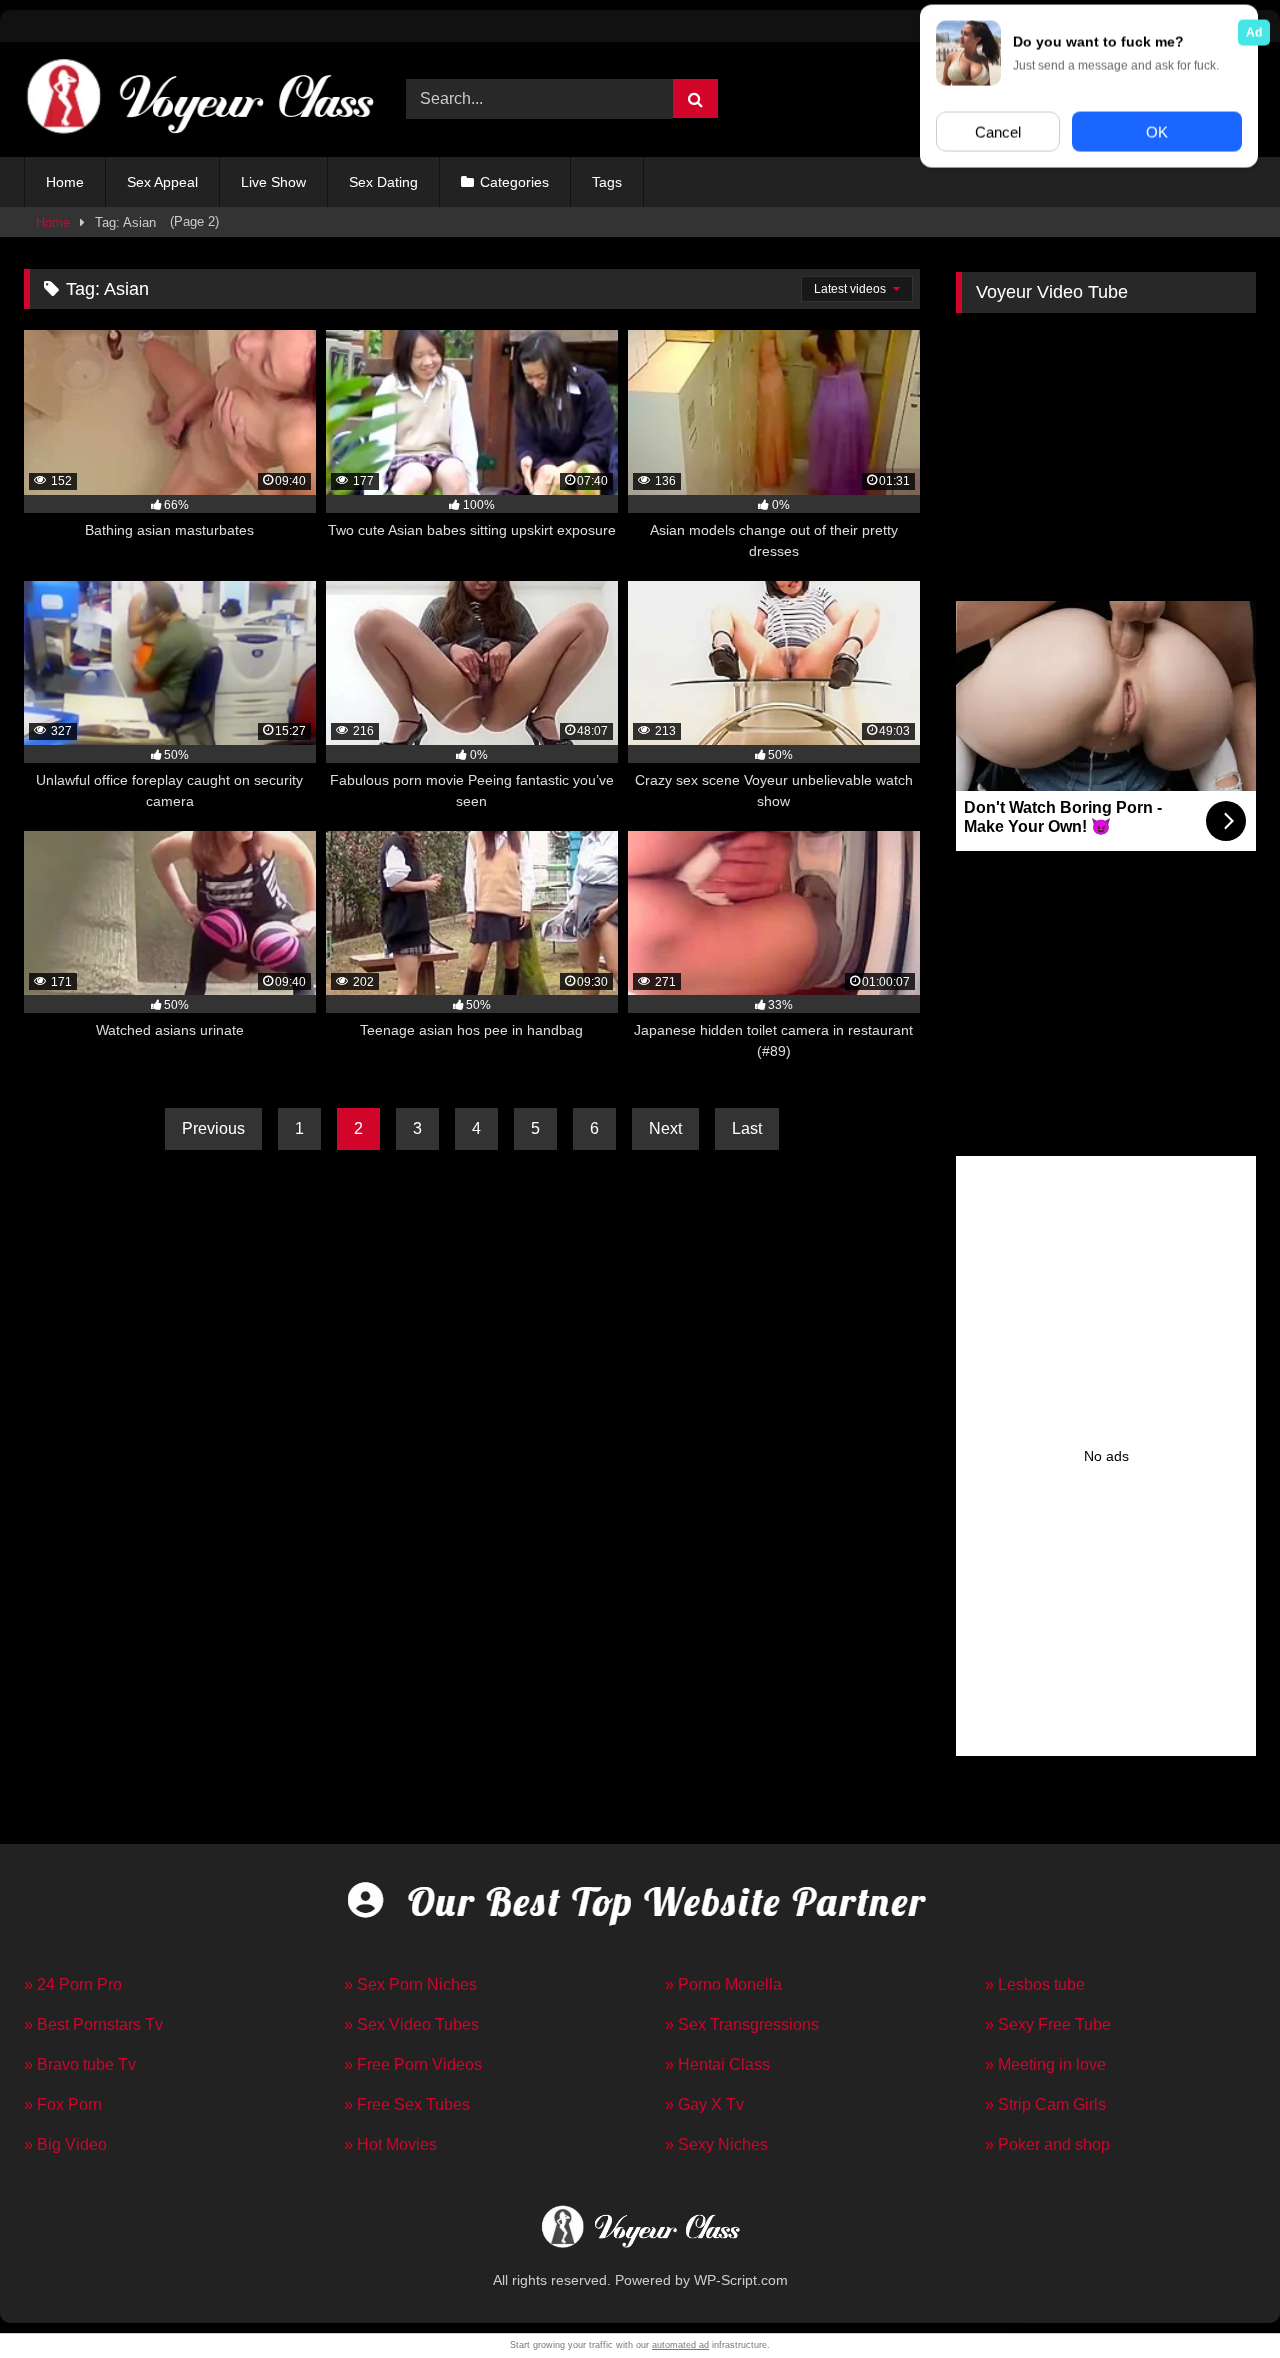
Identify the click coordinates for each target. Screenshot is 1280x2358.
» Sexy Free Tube (1048, 2024)
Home (65, 182)
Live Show (273, 182)
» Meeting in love (1045, 2064)
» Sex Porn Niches (410, 1984)
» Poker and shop (1047, 2144)
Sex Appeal (162, 182)
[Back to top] (1218, 2298)
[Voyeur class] (199, 99)
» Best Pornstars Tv (93, 2024)
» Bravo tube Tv (80, 2064)
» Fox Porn (63, 2104)
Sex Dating (383, 182)
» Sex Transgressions (742, 2024)
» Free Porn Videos (413, 2064)
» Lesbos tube (1035, 1984)
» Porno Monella (723, 1984)
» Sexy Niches (716, 2144)
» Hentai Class (717, 2064)
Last (747, 1128)
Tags (607, 182)
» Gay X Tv (704, 2104)
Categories (514, 182)
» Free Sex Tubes (407, 2104)
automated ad (680, 2345)
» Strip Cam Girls (1045, 2104)
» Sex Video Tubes (411, 2024)
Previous (213, 1128)
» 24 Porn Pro (73, 1984)
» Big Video (65, 2144)
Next (665, 1128)
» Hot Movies (390, 2144)
